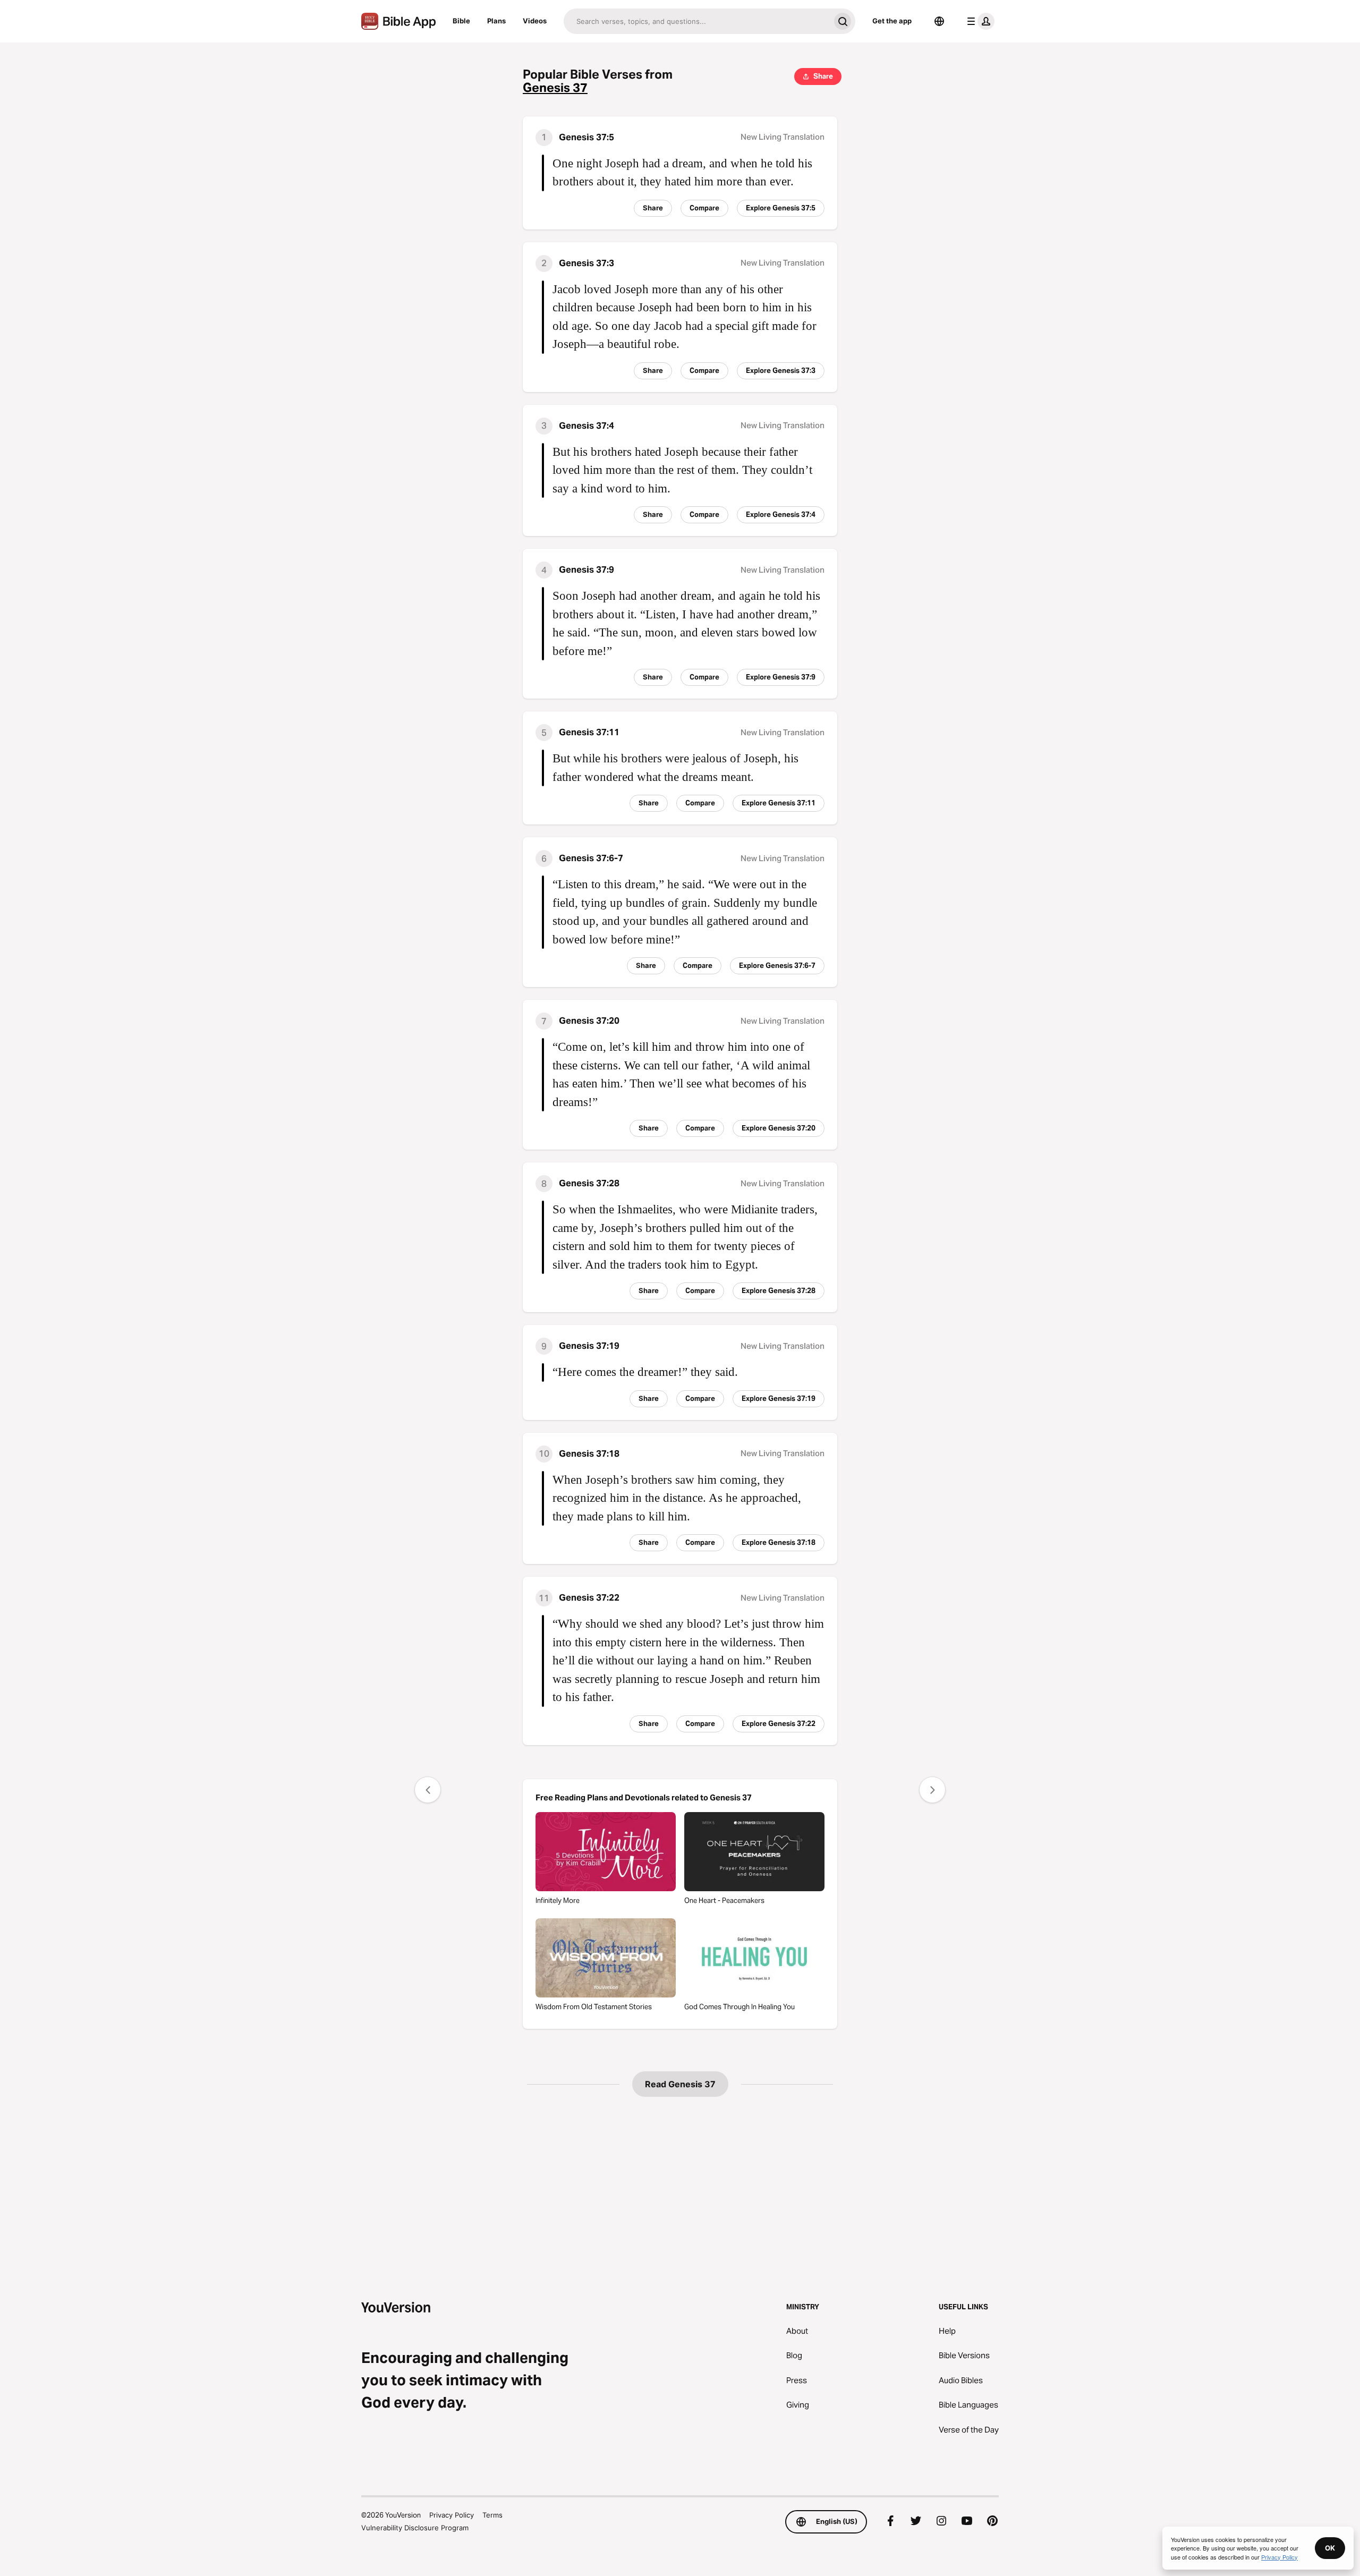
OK (1330, 2548)
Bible (461, 21)
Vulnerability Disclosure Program (415, 2528)
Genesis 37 (555, 88)
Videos (535, 21)
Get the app (892, 21)
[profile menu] (979, 21)
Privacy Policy (452, 2515)
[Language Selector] (939, 21)
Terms (492, 2515)
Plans (496, 21)
